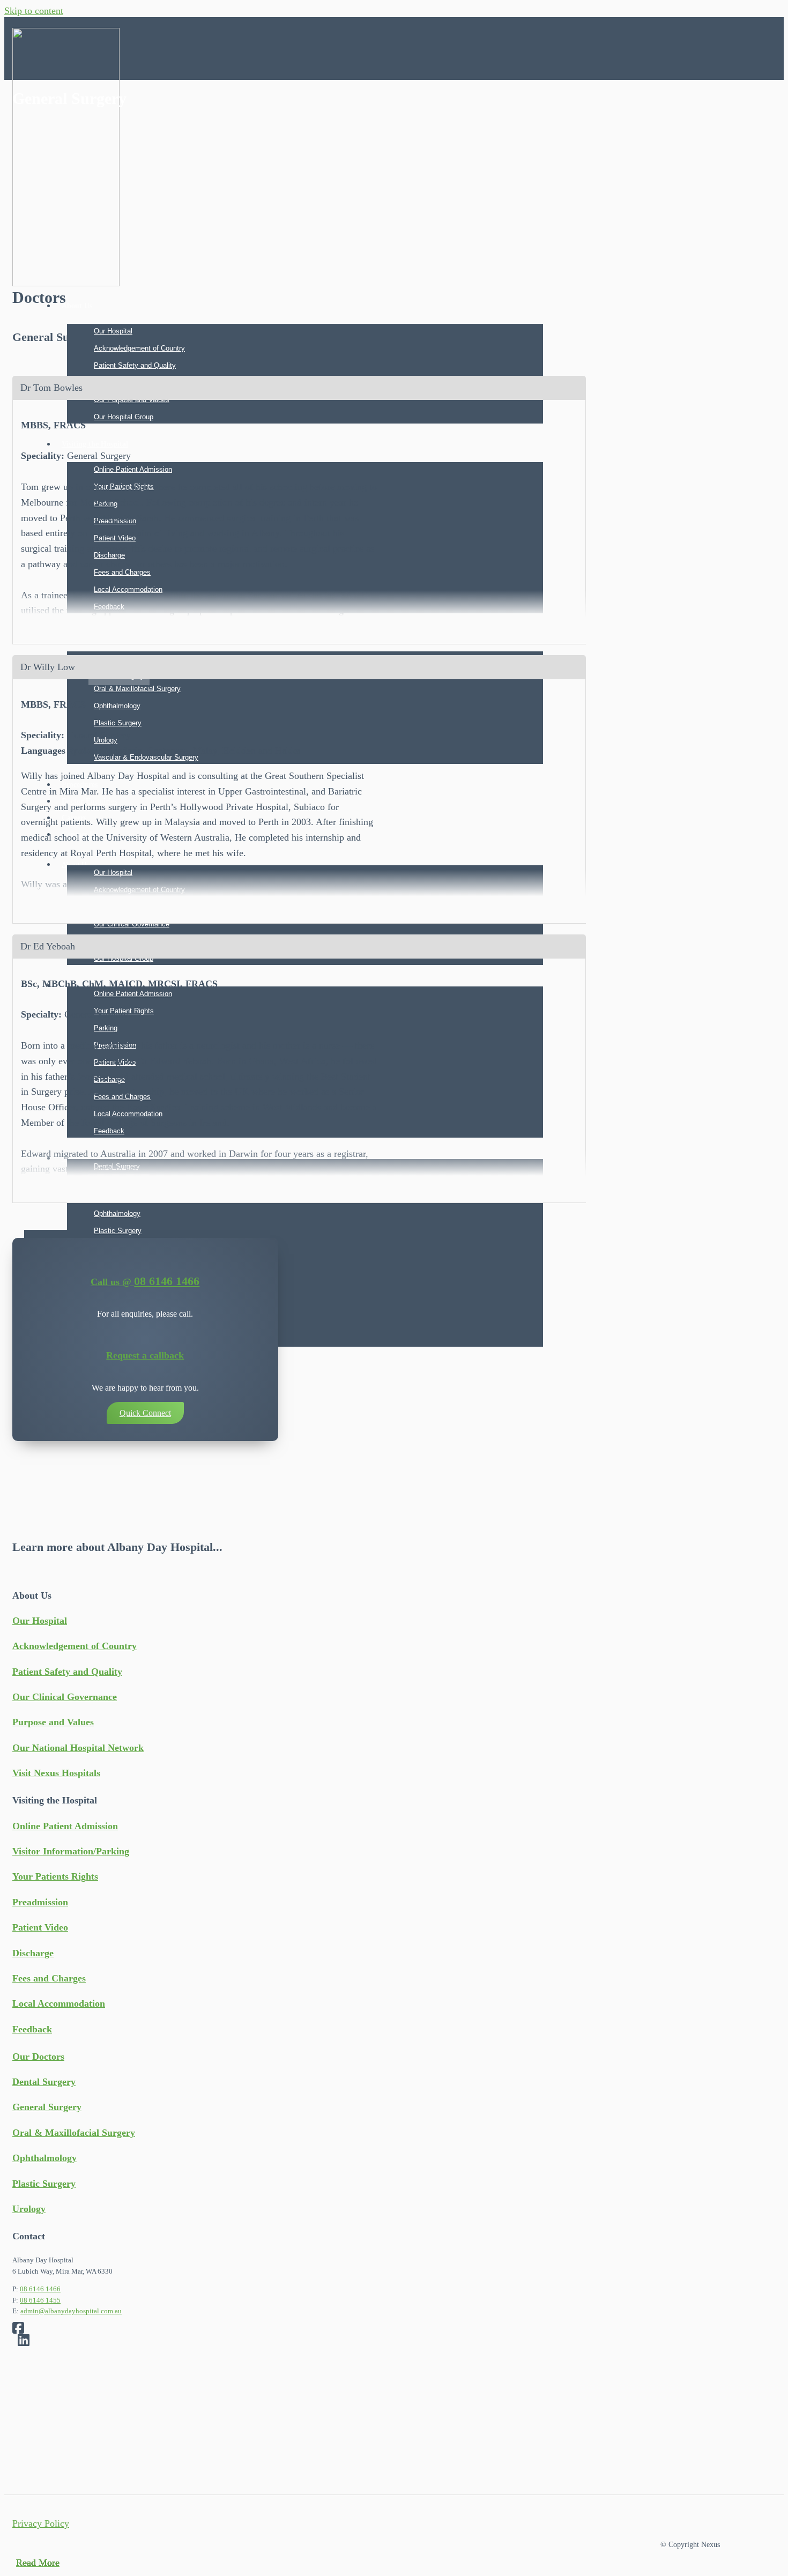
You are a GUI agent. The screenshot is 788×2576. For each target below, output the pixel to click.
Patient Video (40, 1927)
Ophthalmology (117, 1213)
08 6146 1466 (167, 1281)
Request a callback (145, 1355)
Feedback (32, 2029)
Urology (29, 2209)
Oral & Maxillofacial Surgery (74, 2133)
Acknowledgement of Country (139, 348)
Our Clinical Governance (132, 924)
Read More (38, 2563)
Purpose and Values (53, 1722)
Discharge (33, 1953)
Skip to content (34, 11)
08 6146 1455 (40, 2300)
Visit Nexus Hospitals (56, 1773)
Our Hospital (113, 331)
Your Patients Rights (55, 1876)
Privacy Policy (41, 2523)
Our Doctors (38, 2057)
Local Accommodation (59, 2003)
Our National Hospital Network (78, 1748)
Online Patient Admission (65, 1826)
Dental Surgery (44, 2082)
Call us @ (112, 1282)
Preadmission (40, 1902)
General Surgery (47, 2107)
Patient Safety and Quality (135, 365)
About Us (77, 306)
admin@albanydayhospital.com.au (71, 2311)
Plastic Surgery (118, 1231)
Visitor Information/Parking (71, 1851)
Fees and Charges (49, 1978)
